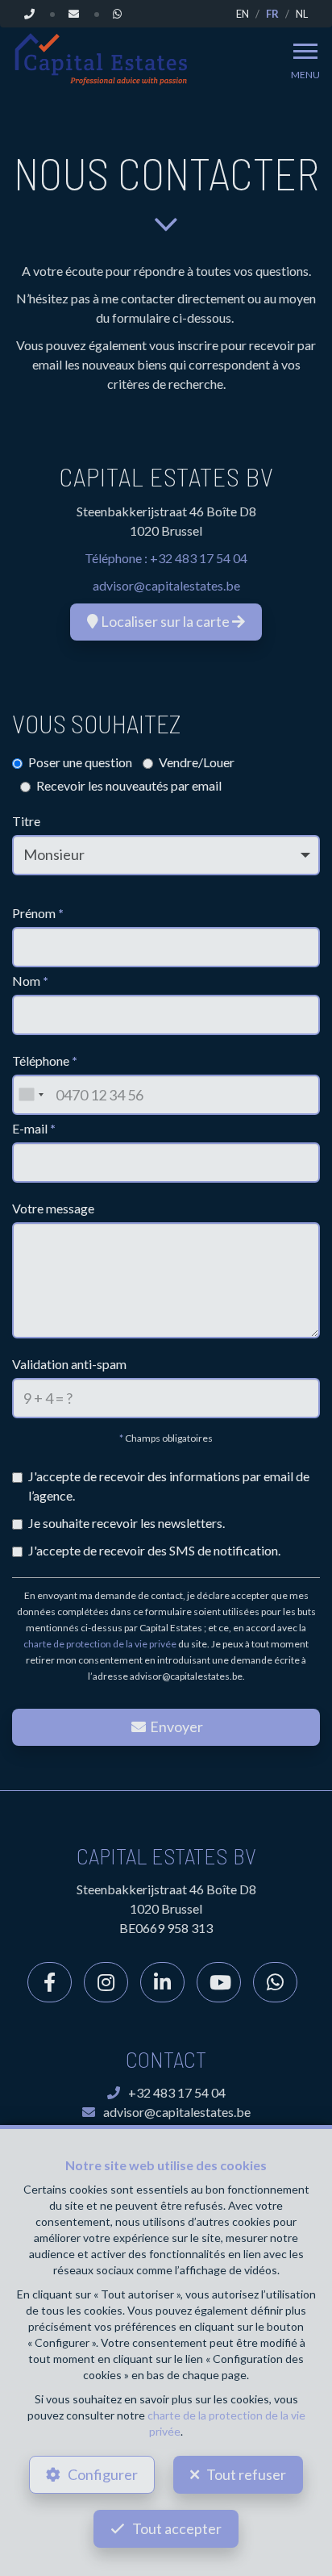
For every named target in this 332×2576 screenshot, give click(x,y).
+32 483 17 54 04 (199, 558)
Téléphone (45, 1060)
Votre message (53, 1208)
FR (272, 14)
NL (302, 14)
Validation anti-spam (69, 1364)
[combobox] (31, 1095)
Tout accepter (177, 2528)
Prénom (38, 913)
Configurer (103, 2474)
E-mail (34, 1128)
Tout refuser (246, 2474)
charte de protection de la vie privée (100, 1644)
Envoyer (175, 1726)
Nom (30, 981)
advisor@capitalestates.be (166, 585)
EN (243, 14)
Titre (26, 821)
